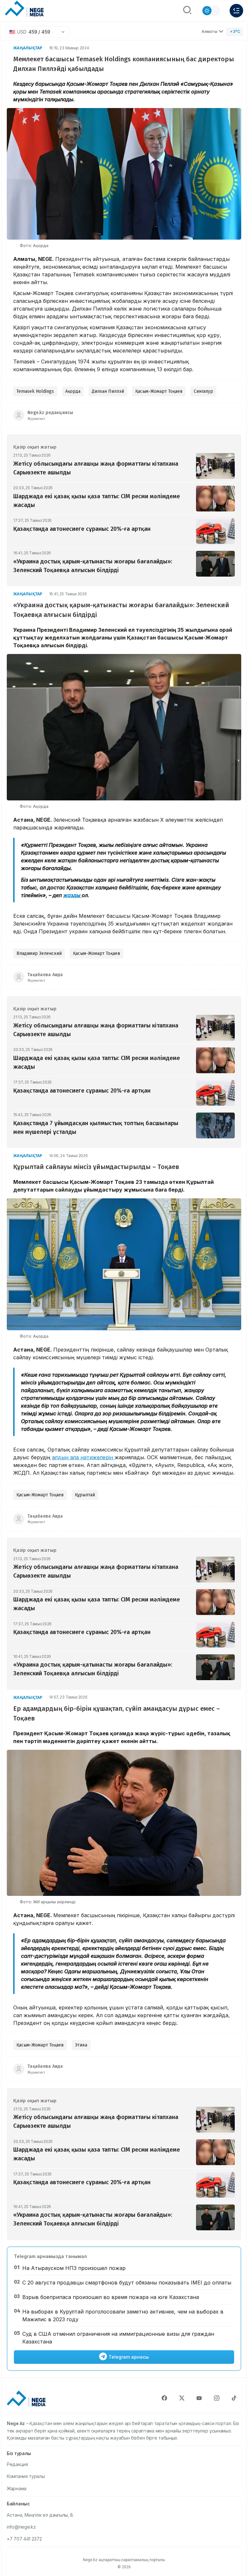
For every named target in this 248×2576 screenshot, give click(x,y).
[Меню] (236, 11)
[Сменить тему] (211, 11)
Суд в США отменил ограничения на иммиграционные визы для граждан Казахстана (118, 2338)
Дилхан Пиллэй (108, 391)
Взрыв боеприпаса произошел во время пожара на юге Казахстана (111, 2297)
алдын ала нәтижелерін (83, 1457)
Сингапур (203, 391)
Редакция (17, 2464)
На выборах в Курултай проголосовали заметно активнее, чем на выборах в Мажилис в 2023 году (123, 2315)
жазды (72, 895)
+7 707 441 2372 (24, 2539)
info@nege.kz (21, 2527)
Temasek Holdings (35, 391)
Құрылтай (85, 1495)
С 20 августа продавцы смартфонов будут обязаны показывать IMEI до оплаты (127, 2283)
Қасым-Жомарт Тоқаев (159, 391)
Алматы (209, 31)
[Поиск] (187, 11)
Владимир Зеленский (39, 953)
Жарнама (17, 2488)
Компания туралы (26, 2476)
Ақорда (73, 391)
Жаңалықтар (28, 48)
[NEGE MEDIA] (24, 9)
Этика (81, 2045)
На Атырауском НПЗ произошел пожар (74, 2268)
